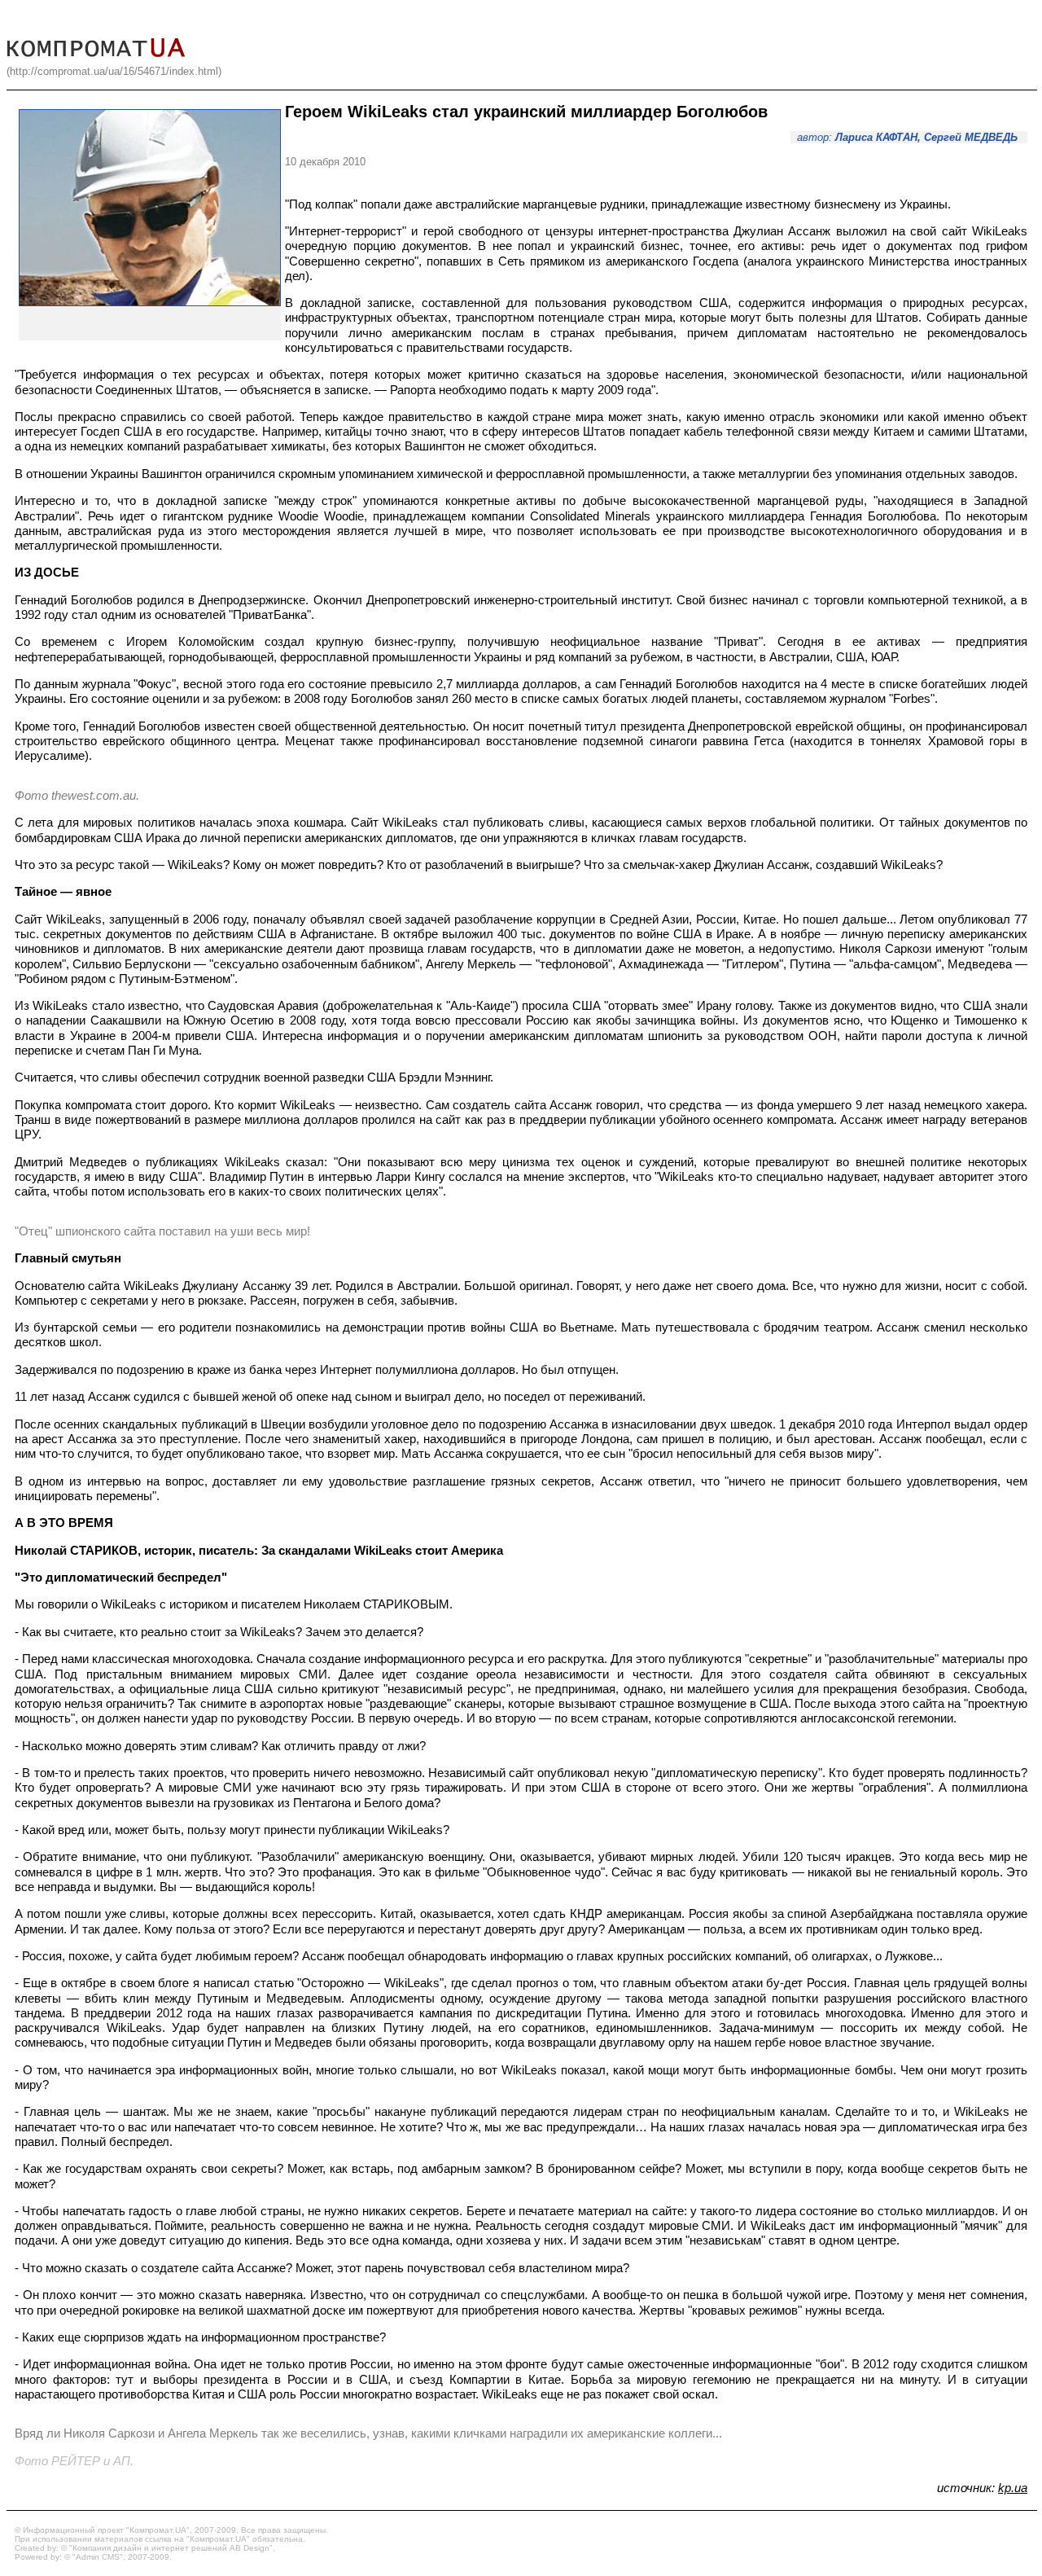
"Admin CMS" (98, 2557)
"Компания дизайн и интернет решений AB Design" (171, 2548)
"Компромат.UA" (158, 2530)
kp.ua (1013, 2488)
